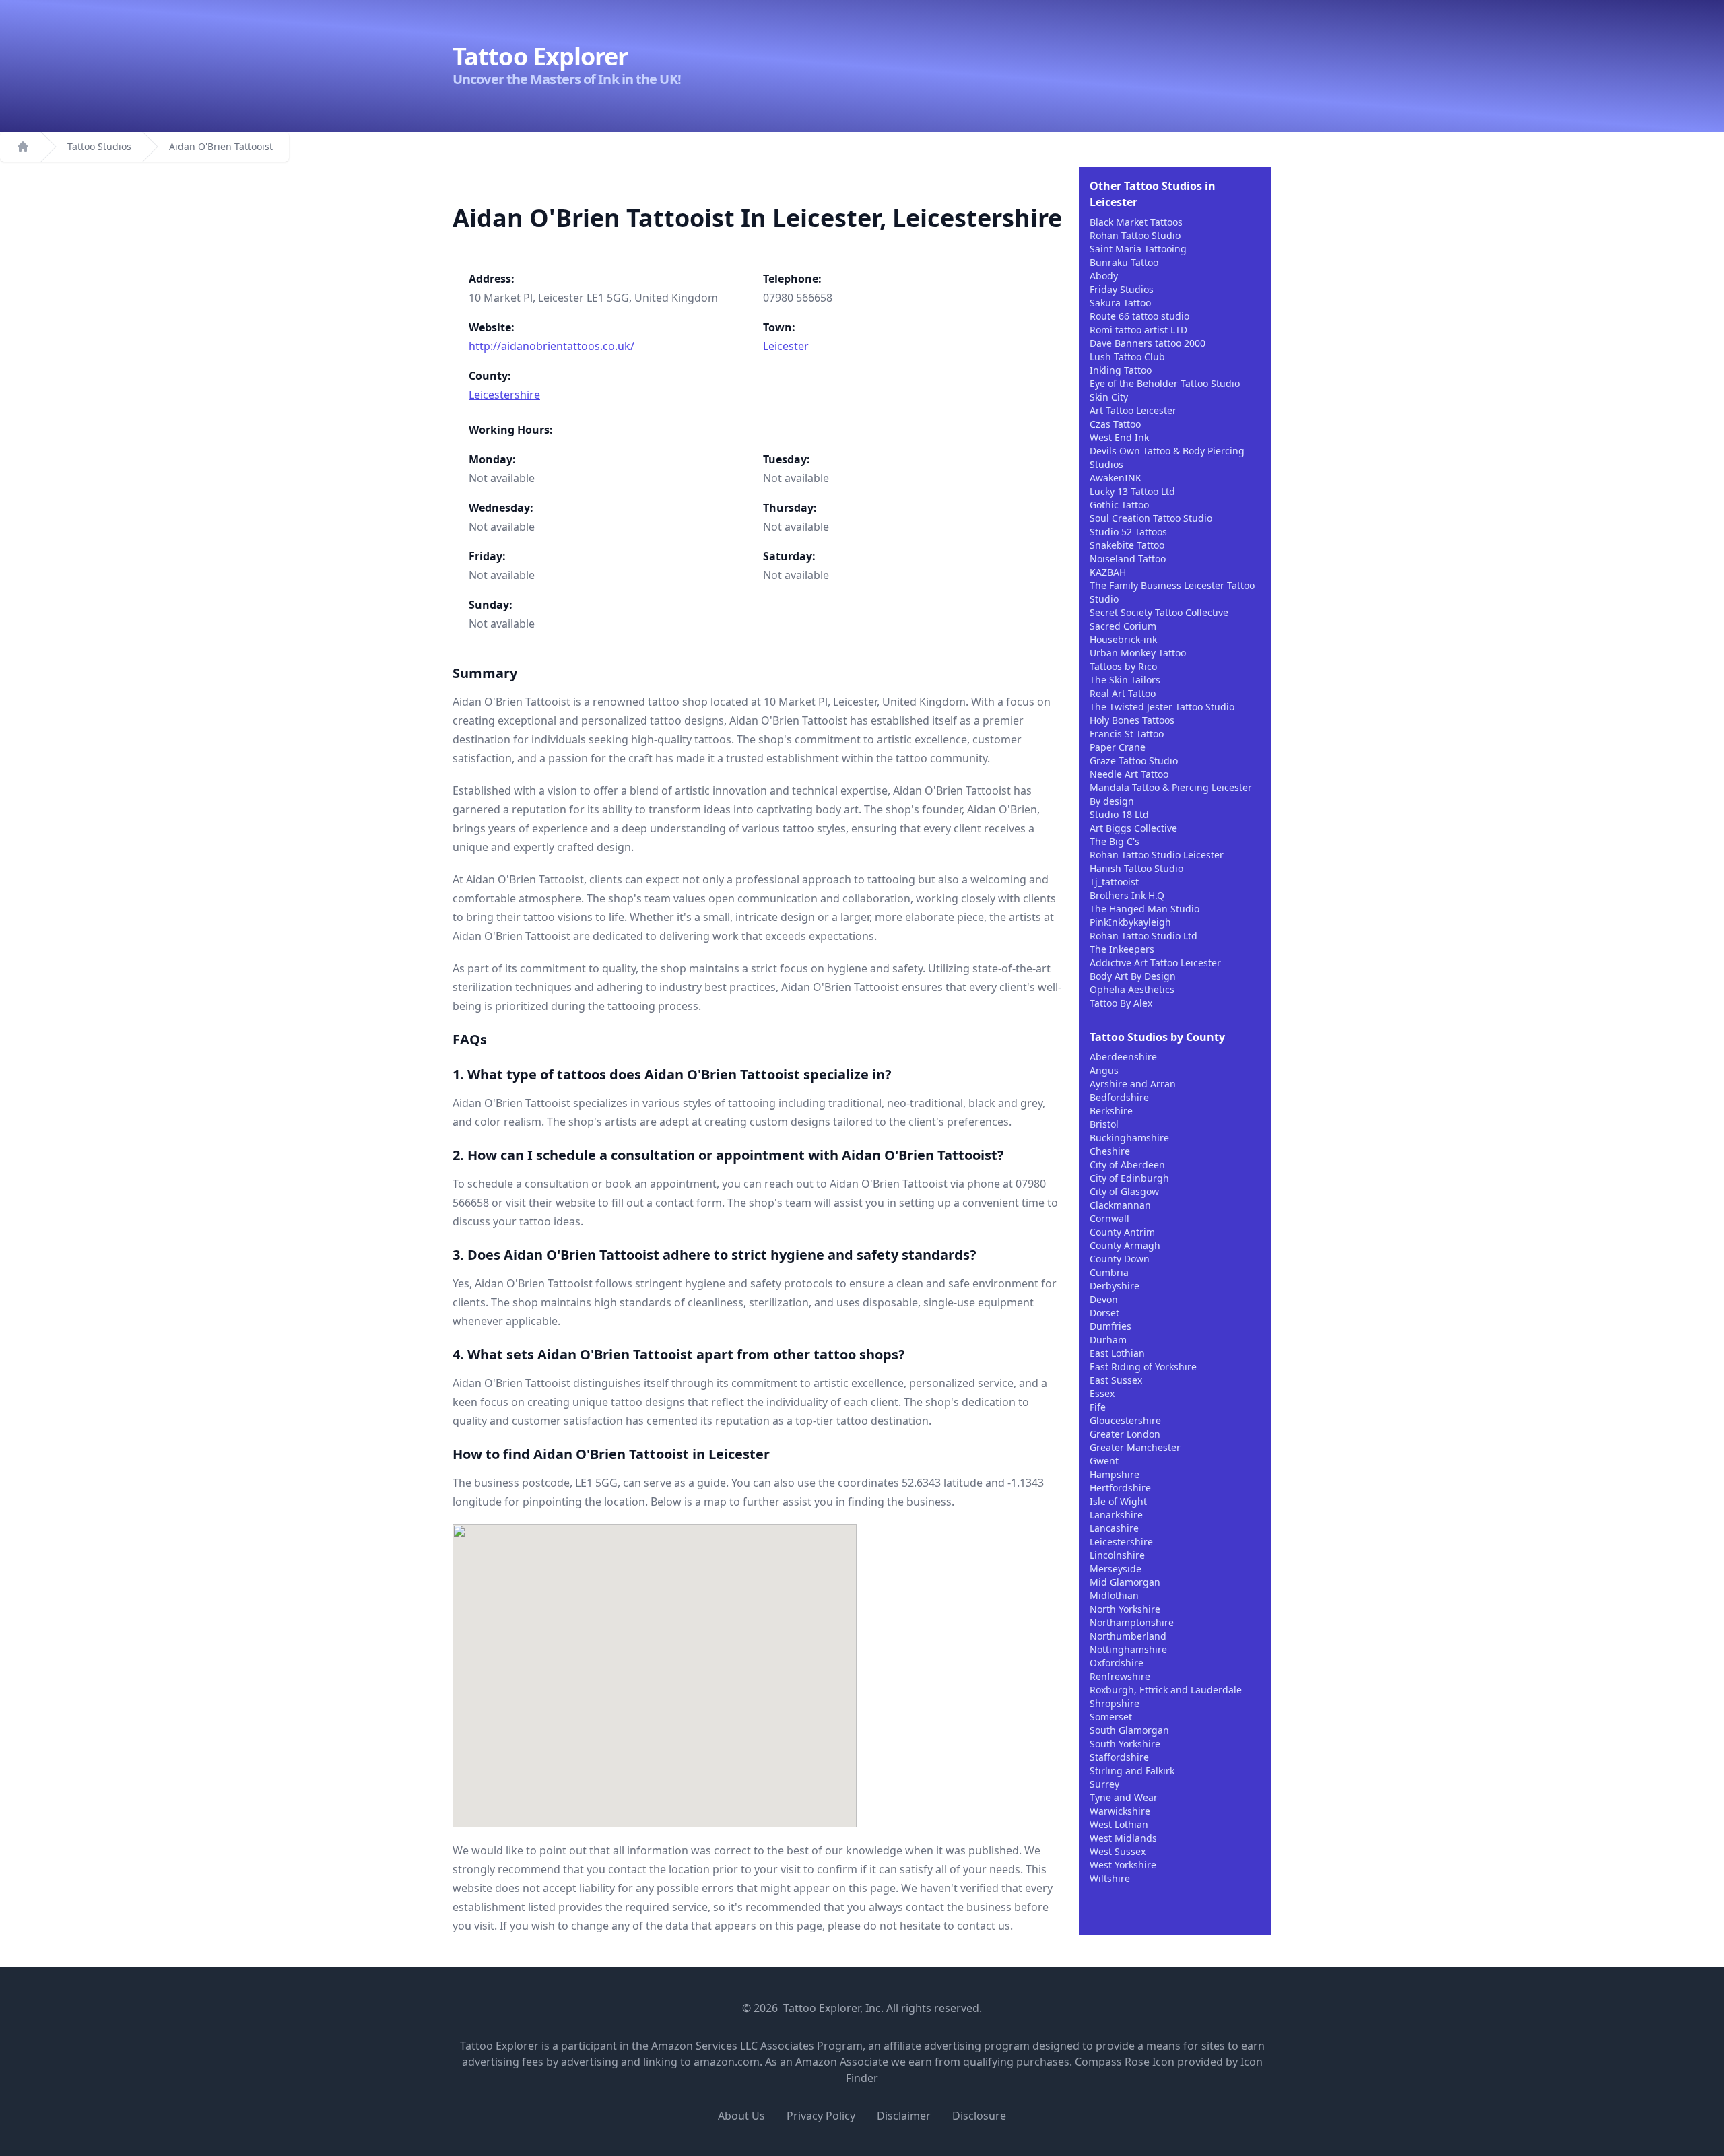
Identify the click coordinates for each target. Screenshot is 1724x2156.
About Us (741, 2116)
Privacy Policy (821, 2116)
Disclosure (979, 2116)
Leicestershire (504, 395)
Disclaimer (904, 2116)
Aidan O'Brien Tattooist (221, 146)
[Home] (23, 147)
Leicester (786, 346)
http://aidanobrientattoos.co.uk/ (552, 346)
